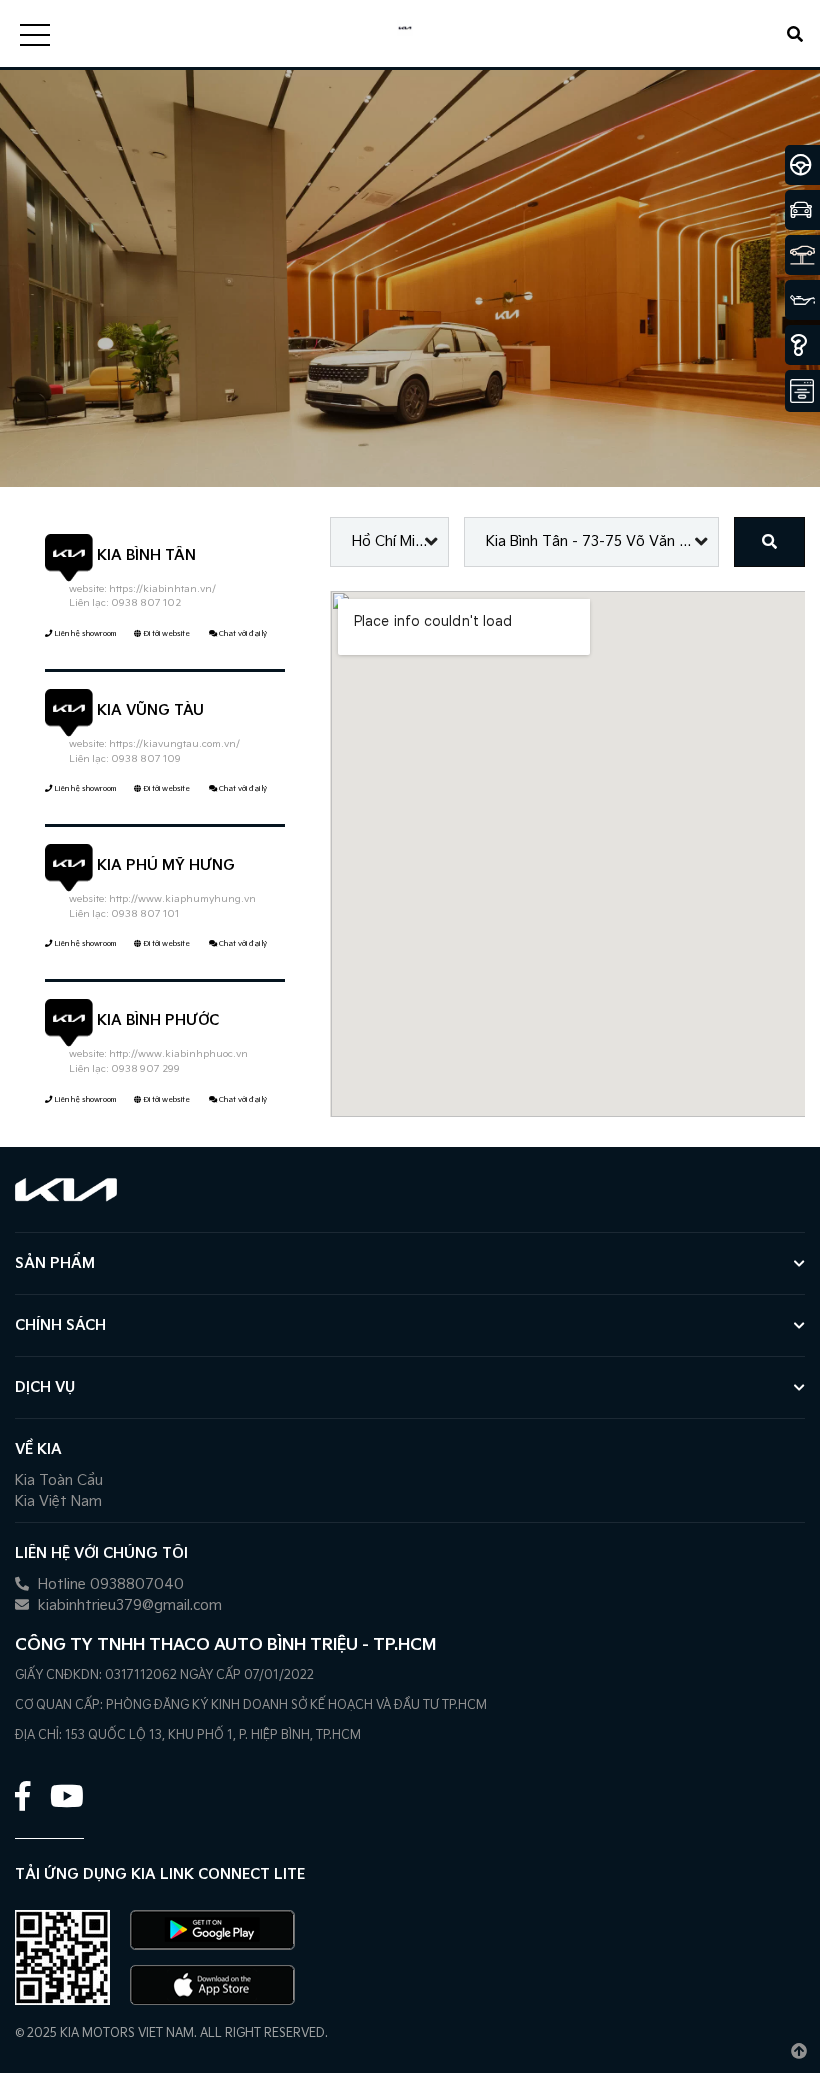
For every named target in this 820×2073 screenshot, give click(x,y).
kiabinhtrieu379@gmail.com (128, 1605)
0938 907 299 (145, 1069)
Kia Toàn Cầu (59, 1480)
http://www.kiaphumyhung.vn (182, 899)
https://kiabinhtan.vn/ (162, 589)
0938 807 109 (146, 759)
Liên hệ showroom (84, 633)
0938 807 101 (145, 914)
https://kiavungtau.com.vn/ (174, 744)
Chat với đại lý (242, 633)
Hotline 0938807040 (109, 1584)
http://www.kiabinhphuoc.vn (178, 1054)
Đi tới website (165, 633)
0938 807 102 (146, 603)
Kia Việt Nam (58, 1501)
